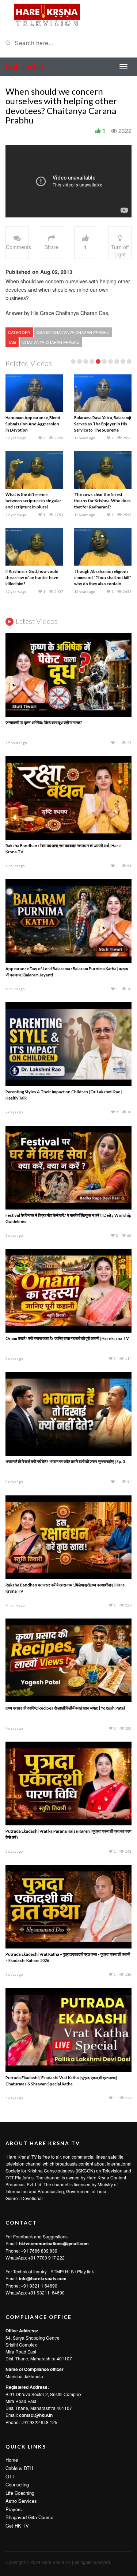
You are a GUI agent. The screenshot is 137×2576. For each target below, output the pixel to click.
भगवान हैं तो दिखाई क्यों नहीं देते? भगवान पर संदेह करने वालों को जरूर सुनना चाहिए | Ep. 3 (65, 1461)
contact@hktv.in (36, 2415)
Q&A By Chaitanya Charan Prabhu (73, 332)
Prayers (14, 2509)
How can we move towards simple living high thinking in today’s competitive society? (101, 501)
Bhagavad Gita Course (29, 2517)
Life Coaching (20, 2493)
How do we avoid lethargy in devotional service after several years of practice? (101, 424)
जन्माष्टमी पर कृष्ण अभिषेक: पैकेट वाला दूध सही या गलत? (44, 722)
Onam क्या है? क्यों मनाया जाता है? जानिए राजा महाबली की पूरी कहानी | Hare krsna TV (67, 1338)
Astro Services (21, 2501)
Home (12, 2460)
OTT (10, 2476)
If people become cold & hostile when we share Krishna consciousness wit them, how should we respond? (31, 430)
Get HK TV (17, 2526)
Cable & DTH (19, 2468)
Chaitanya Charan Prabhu (51, 342)
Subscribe (24, 66)
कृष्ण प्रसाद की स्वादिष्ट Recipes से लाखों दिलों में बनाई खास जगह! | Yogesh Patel (65, 1708)
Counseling (17, 2484)
